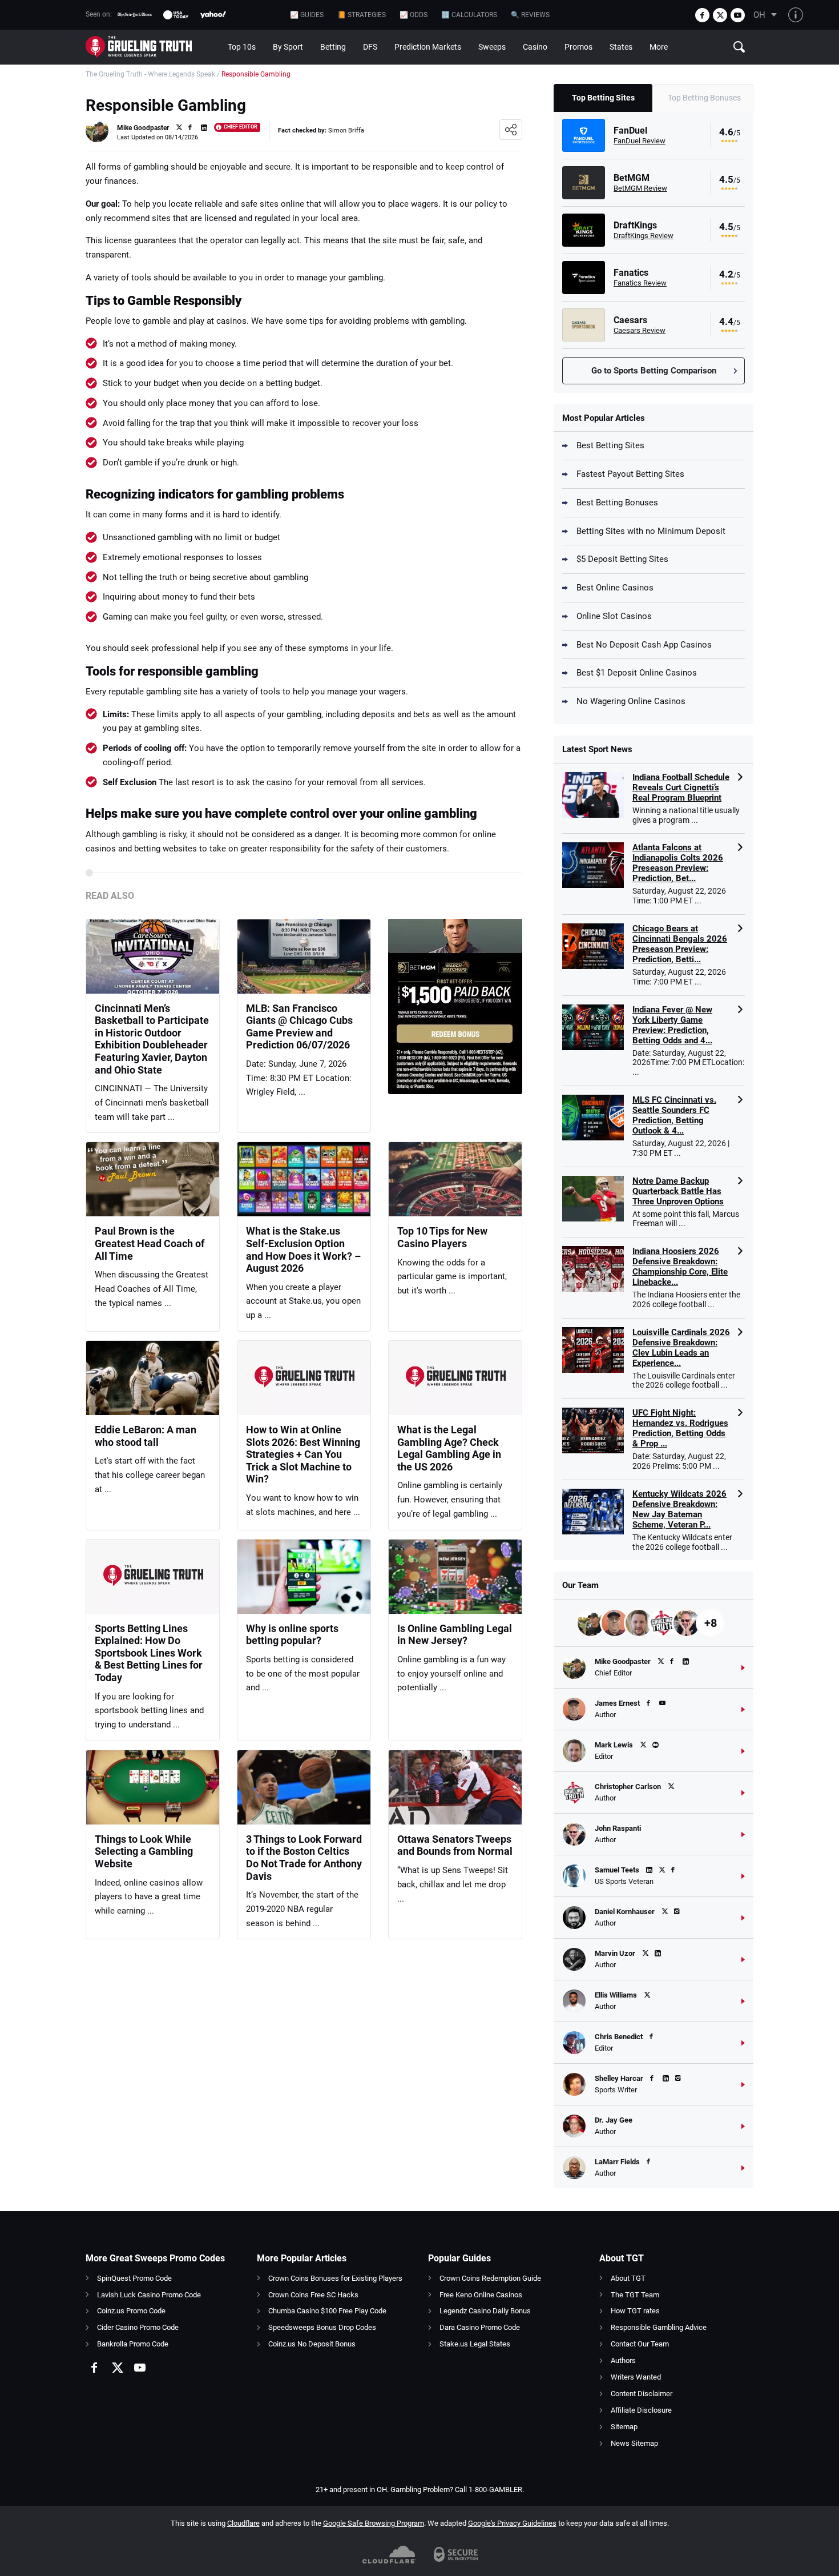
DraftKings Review (644, 236)
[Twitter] (720, 15)
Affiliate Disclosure (641, 2410)
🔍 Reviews (530, 15)
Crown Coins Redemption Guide (490, 2278)
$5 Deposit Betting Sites (622, 559)
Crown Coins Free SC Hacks (313, 2295)
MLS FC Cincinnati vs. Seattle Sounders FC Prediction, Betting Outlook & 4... (674, 1115)
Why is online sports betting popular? (292, 1635)
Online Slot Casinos (614, 616)
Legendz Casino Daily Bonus (485, 2311)
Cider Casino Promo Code (138, 2327)
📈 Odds (414, 15)
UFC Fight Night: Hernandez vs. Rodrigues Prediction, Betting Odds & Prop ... (680, 1428)
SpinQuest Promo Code (134, 2278)
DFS (370, 47)
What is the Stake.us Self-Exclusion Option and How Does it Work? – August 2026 (303, 1249)
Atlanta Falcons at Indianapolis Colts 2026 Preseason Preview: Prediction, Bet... (678, 863)
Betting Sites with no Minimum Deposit (651, 531)
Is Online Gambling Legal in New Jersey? (455, 1635)
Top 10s (242, 47)
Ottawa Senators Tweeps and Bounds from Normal (455, 1845)
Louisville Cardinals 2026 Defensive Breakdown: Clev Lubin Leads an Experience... (681, 1348)
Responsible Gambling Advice (659, 2327)
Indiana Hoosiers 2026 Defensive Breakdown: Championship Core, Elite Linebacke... (680, 1267)
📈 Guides (307, 15)
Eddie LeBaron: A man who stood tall (146, 1436)
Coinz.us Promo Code (131, 2311)
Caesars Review (640, 330)
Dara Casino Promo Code (480, 2327)
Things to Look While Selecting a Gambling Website (144, 1851)
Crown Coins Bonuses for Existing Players (335, 2278)
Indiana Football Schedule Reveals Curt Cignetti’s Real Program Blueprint (681, 787)
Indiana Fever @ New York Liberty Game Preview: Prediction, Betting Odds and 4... (672, 1025)
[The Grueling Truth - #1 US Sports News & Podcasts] (152, 47)
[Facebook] (702, 15)
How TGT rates (635, 2311)
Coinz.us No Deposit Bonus (312, 2344)
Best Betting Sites (610, 445)
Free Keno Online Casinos (481, 2295)
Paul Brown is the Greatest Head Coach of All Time (150, 1243)
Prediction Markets (428, 47)
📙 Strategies (362, 15)
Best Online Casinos (615, 588)
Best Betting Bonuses (617, 503)
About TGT (628, 2278)
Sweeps (492, 47)
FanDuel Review (640, 141)
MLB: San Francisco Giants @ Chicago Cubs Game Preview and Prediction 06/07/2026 (299, 1027)
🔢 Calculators (469, 15)
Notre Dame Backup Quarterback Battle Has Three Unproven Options (678, 1191)
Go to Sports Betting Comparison (654, 371)
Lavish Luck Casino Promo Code (149, 2295)
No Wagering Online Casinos (631, 701)
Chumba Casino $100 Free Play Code (327, 2311)
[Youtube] (738, 15)
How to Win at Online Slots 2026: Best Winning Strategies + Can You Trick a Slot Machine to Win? (303, 1454)
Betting (333, 47)
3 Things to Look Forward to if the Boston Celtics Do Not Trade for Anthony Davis (304, 1858)
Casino (535, 47)
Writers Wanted (636, 2377)
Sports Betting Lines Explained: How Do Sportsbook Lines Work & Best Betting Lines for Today (149, 1653)
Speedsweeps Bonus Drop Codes (322, 2327)
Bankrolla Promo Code (133, 2344)
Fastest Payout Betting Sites (630, 474)
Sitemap (624, 2427)
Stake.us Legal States (475, 2344)
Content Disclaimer (642, 2394)
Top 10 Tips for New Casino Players (442, 1237)
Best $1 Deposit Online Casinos (637, 673)
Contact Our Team (640, 2344)
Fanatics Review (640, 283)
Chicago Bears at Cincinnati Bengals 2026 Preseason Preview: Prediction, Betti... (680, 944)
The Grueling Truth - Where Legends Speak (150, 74)
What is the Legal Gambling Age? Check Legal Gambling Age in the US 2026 (449, 1448)
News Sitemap (634, 2443)
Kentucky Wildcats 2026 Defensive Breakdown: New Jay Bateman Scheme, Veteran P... (679, 1509)
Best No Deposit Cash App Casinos (644, 645)
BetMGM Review (640, 188)
